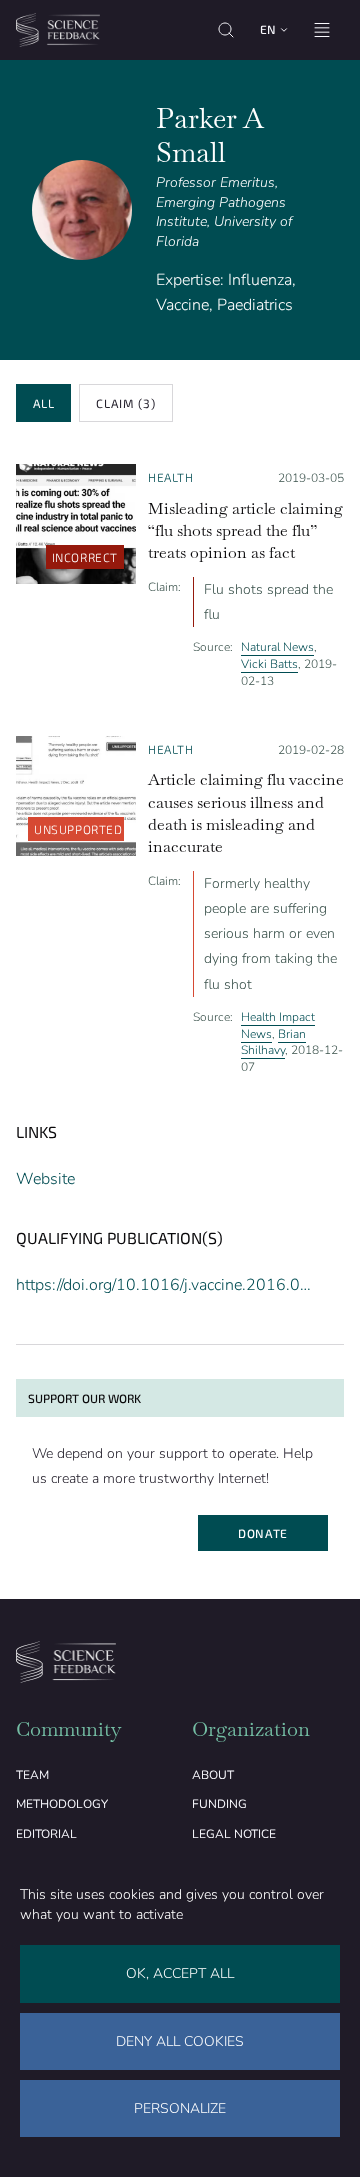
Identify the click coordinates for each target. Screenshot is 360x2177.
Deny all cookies (180, 2041)
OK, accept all (180, 1973)
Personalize (180, 2108)
